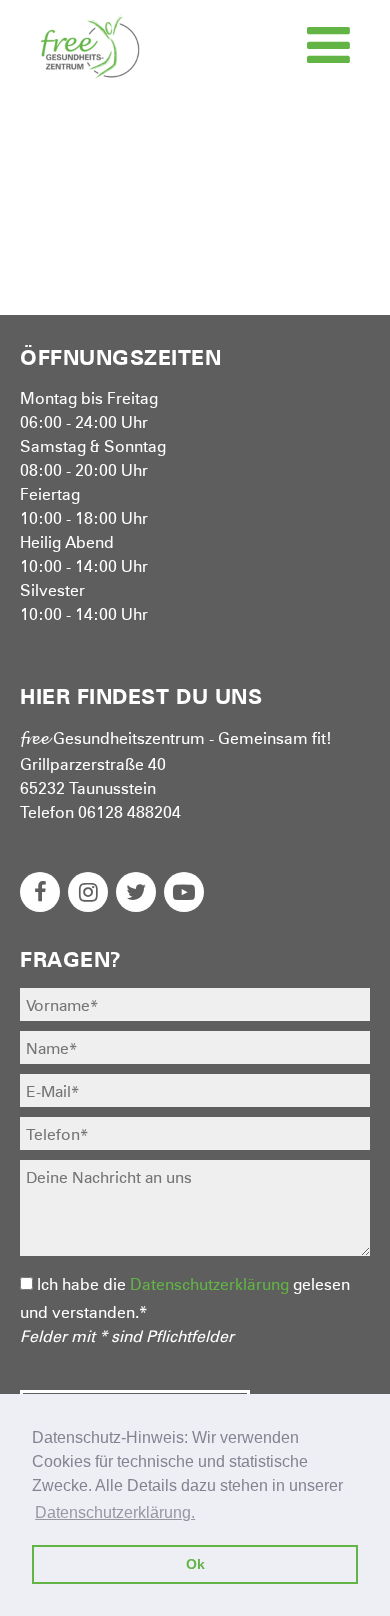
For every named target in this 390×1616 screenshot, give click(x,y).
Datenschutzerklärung (209, 1283)
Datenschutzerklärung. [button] (115, 1512)
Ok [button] (195, 1564)
